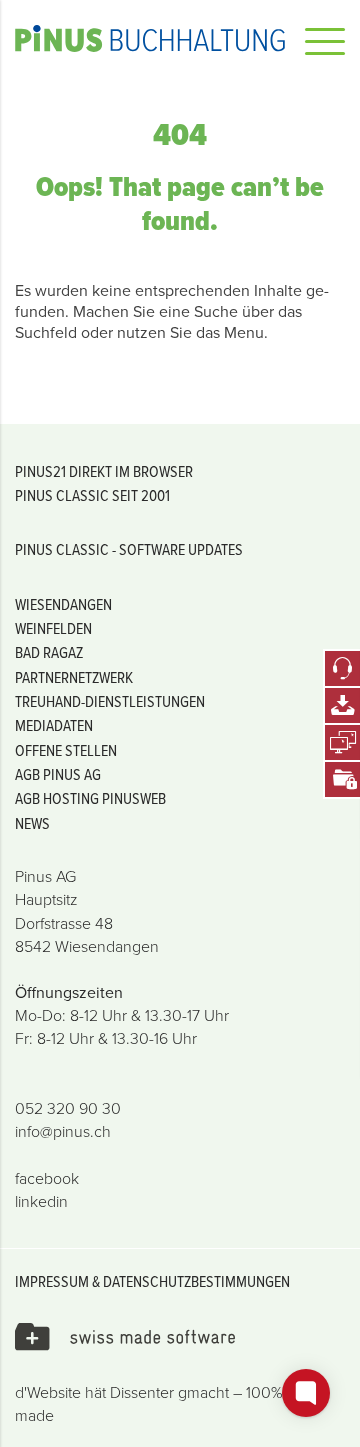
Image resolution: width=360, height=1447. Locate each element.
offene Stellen (66, 750)
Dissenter (142, 1392)
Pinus (150, 38)
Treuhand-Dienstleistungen (110, 701)
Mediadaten (54, 725)
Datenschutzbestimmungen (196, 1281)
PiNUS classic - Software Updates (129, 549)
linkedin (41, 1201)
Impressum (52, 1281)
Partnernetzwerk (74, 677)
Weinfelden (53, 628)
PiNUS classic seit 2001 (92, 495)
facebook (47, 1178)
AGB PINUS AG (58, 774)
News (32, 823)
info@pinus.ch (63, 1131)
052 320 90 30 (68, 1108)
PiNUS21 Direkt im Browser (104, 471)
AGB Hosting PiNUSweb (90, 798)
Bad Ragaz (49, 652)
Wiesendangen (63, 604)
